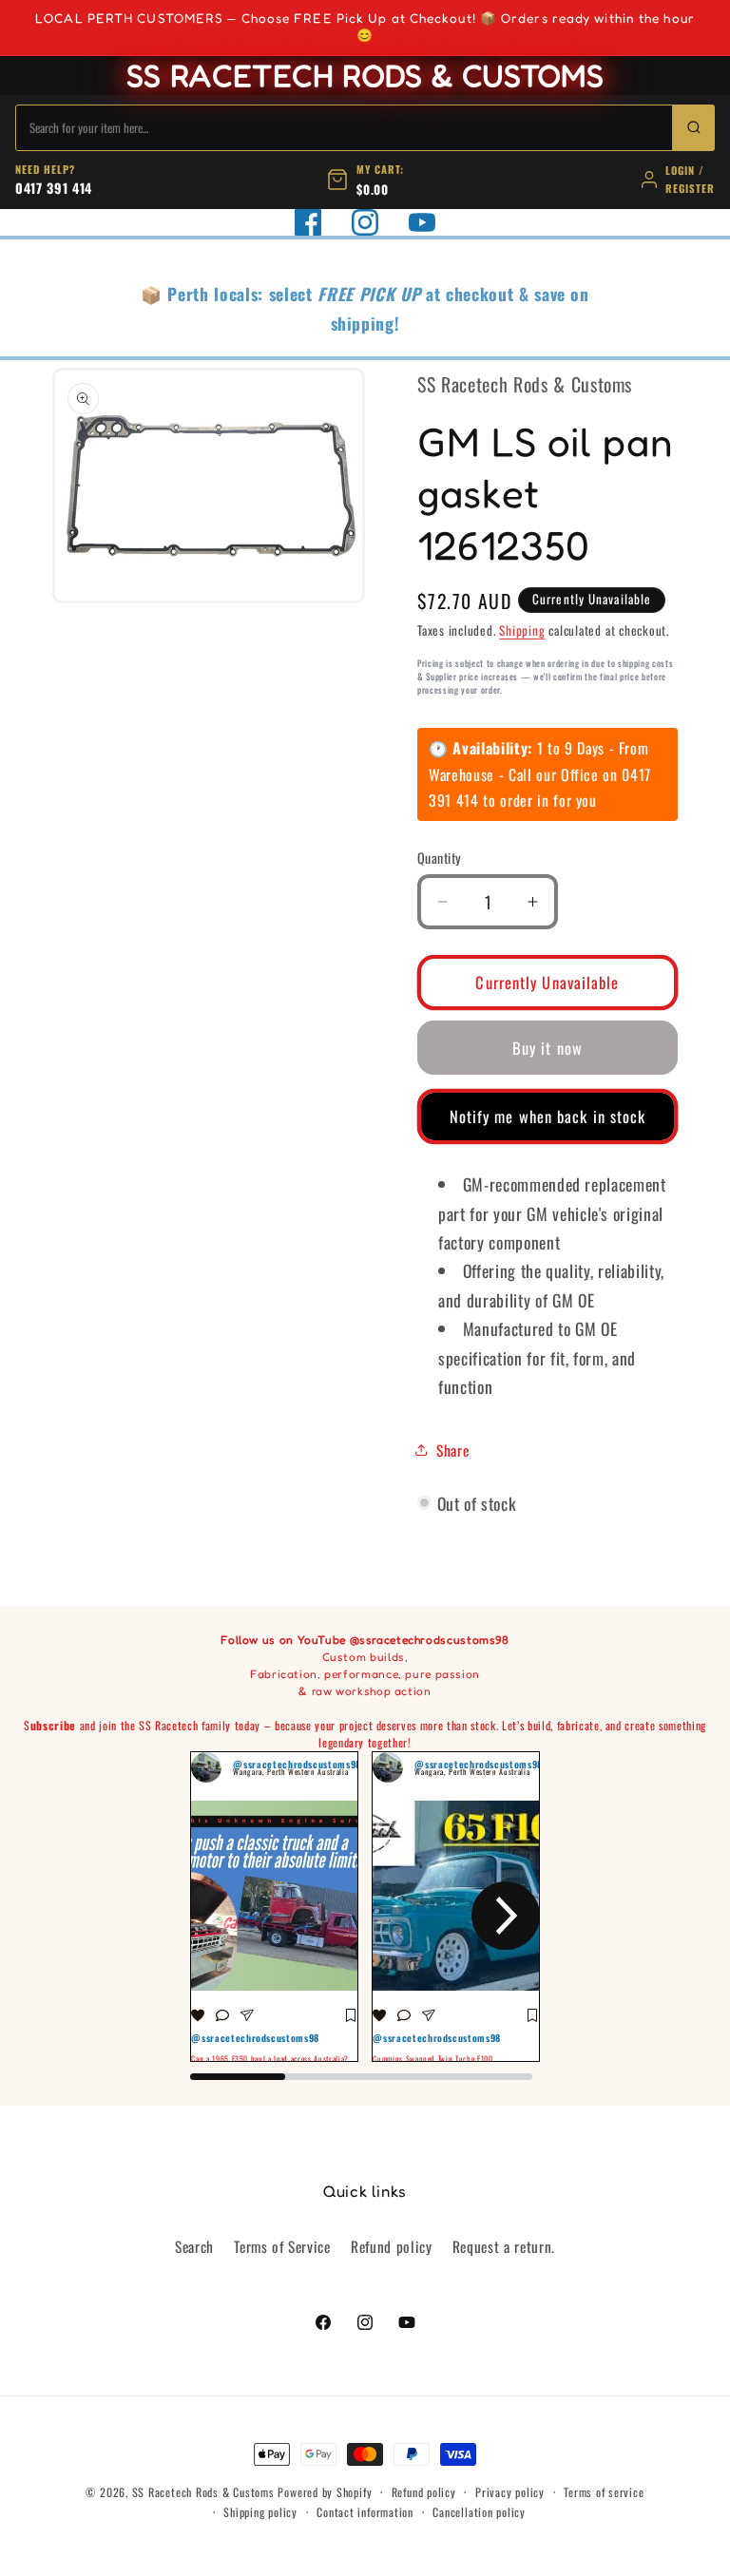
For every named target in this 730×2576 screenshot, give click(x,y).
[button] (224, 1916)
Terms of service (604, 2492)
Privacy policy (510, 2492)
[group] (274, 1907)
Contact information (365, 2512)
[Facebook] (308, 222)
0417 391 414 (54, 188)
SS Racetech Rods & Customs (203, 2492)
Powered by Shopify (325, 2492)
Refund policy (392, 2246)
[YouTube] (422, 222)
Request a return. (504, 2246)
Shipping (522, 630)
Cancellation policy (479, 2512)
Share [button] (452, 1450)
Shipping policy (260, 2512)
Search (194, 2246)
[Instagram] (365, 222)
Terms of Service (282, 2246)
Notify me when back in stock (548, 1116)
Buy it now (547, 1048)
